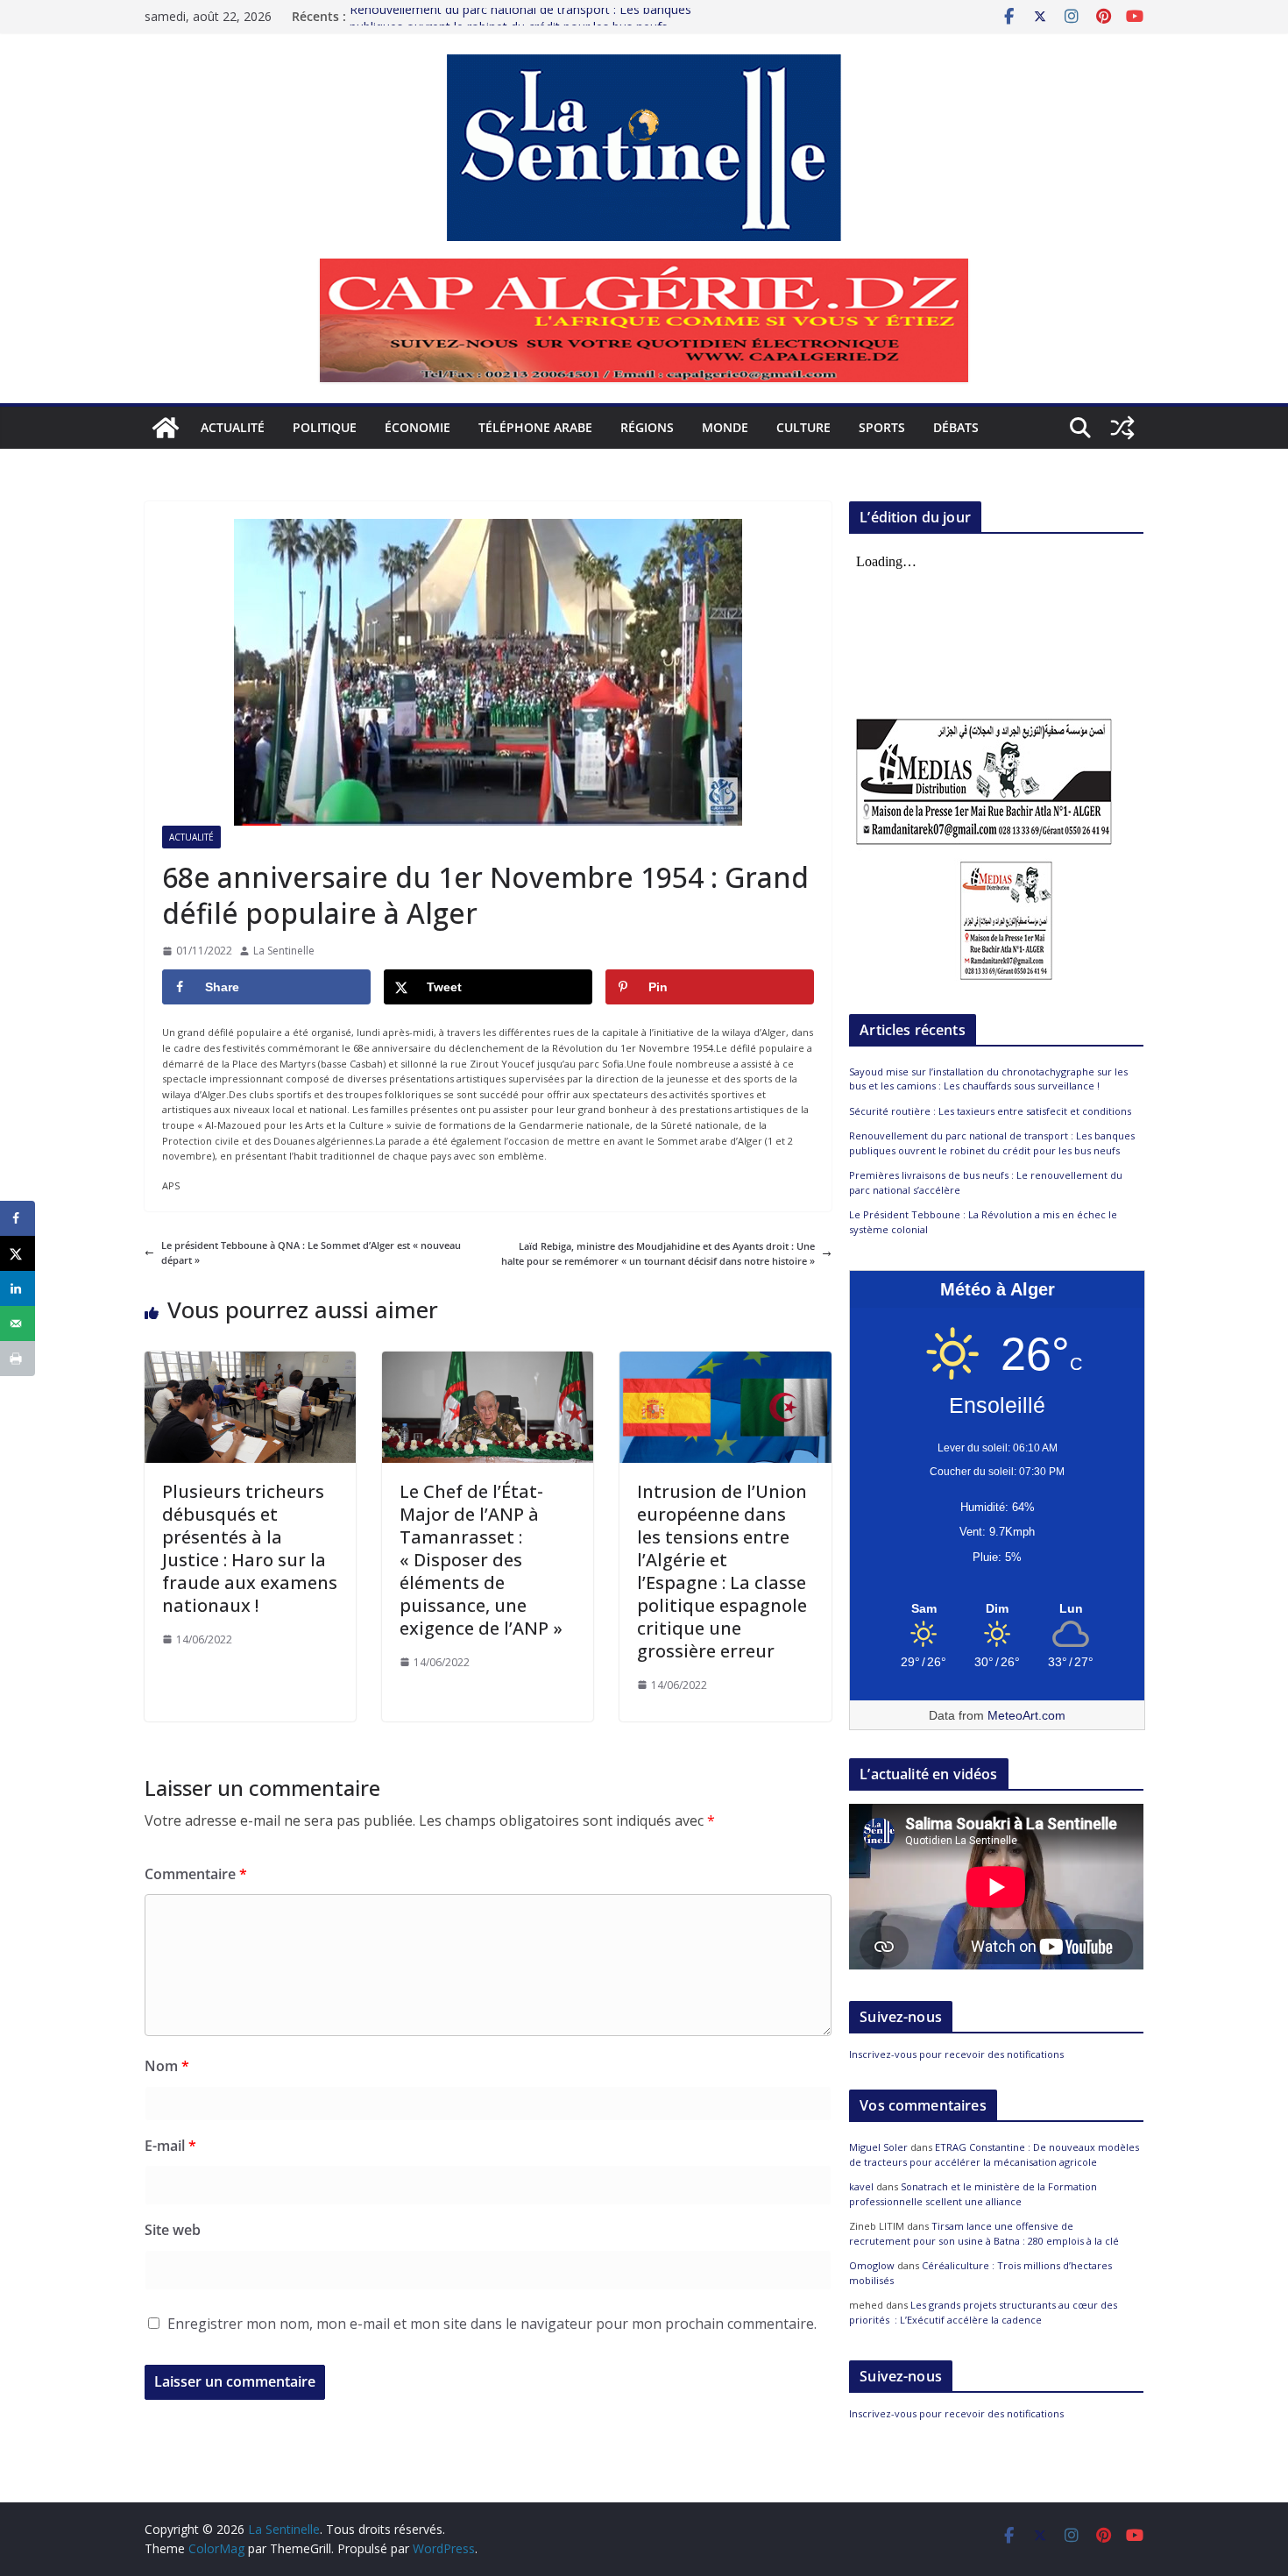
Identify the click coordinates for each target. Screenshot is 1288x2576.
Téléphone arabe (535, 427)
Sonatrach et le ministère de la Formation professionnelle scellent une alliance (973, 2194)
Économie (418, 427)
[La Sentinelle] (166, 428)
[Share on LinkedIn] (18, 1288)
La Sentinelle (284, 951)
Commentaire (196, 1874)
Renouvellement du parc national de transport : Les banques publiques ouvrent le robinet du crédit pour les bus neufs (520, 25)
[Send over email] (18, 1323)
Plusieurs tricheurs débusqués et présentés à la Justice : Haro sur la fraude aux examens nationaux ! (250, 1548)
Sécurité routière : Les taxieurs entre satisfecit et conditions (990, 1111)
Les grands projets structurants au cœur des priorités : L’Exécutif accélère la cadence (983, 2312)
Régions (647, 427)
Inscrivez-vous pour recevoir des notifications (956, 2054)
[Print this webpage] (18, 1359)
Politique (325, 427)
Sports (882, 427)
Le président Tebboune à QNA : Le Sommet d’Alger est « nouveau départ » (311, 1253)
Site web (173, 2230)
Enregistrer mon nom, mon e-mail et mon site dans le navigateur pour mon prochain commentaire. (492, 2324)
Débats (956, 427)
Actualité (233, 427)
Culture (803, 427)
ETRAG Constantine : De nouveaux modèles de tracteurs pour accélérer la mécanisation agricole (994, 2154)
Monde (725, 427)
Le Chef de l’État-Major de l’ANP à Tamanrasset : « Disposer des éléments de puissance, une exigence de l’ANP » (481, 1560)
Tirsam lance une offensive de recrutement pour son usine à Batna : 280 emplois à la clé (984, 2233)
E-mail (170, 2146)
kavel (861, 2186)
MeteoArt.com (1026, 1715)
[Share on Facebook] (18, 1218)
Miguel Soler (878, 2147)
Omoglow (872, 2265)
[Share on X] (18, 1253)
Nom (167, 2066)
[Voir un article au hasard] (1122, 428)
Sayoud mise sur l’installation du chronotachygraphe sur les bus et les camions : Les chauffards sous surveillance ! (988, 1079)
